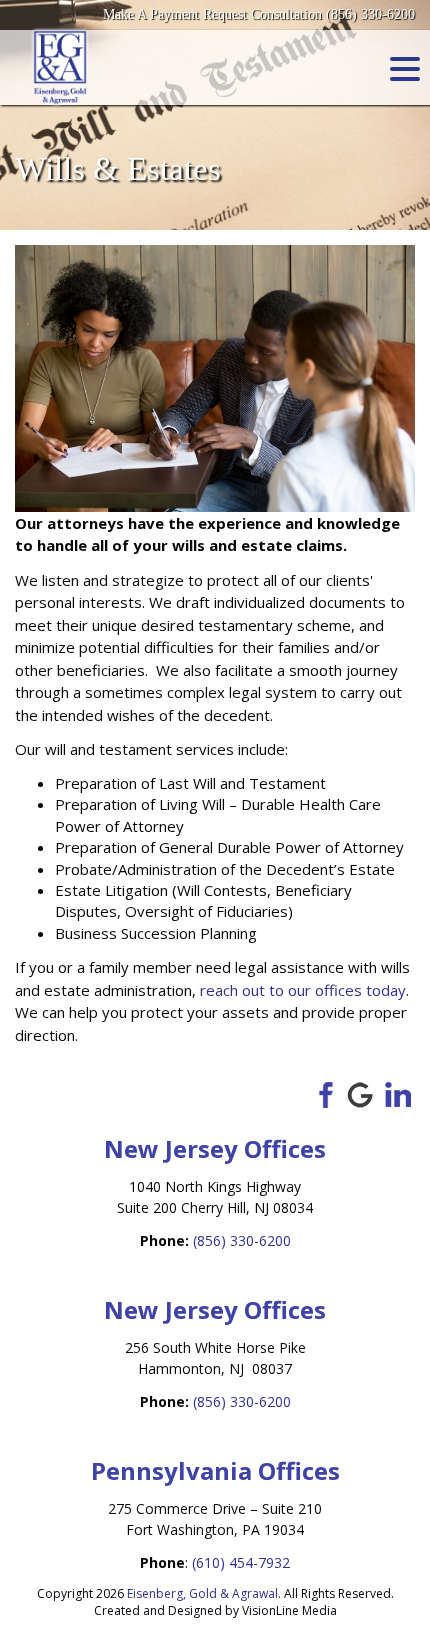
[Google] (360, 1093)
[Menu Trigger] (405, 68)
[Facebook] (322, 1093)
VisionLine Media (289, 1610)
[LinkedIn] (398, 1093)
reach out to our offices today (303, 990)
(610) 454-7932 (241, 1562)
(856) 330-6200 (242, 1240)
